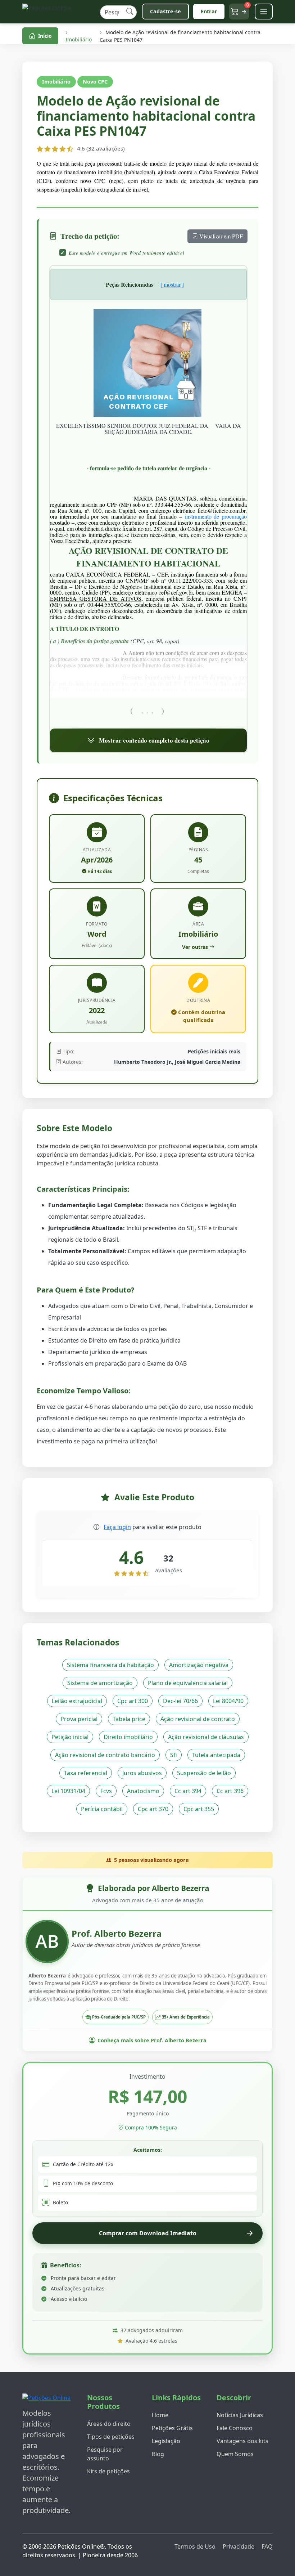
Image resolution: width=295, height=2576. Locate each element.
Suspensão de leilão (204, 1773)
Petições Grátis (172, 2428)
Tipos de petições (111, 2437)
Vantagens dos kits (242, 2441)
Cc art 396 (230, 1791)
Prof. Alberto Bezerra (117, 1933)
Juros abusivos (142, 1773)
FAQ (267, 2546)
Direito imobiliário (128, 1737)
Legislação (166, 2441)
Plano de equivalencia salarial (188, 1683)
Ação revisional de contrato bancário (105, 1755)
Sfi (174, 1755)
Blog (158, 2454)
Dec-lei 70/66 (180, 1701)
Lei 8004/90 (228, 1701)
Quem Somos (235, 2454)
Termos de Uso (195, 2546)
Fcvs (106, 1791)
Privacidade (239, 2546)
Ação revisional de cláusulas (206, 1737)
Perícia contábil (102, 1809)
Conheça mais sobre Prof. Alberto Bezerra (152, 2040)
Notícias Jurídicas (240, 2415)
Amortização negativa (199, 1665)
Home (160, 2415)
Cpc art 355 (199, 1809)
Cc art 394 (188, 1791)
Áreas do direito (109, 2424)
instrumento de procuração (216, 516)
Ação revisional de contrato (198, 1719)
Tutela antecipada (216, 1755)
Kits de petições (108, 2471)
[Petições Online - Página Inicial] (58, 12)
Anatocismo (143, 1791)
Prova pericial (79, 1719)
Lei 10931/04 (68, 1791)
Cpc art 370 (153, 1809)
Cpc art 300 (133, 1701)
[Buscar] (130, 12)
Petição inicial (70, 1737)
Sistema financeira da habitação (110, 1665)
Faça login (117, 1527)
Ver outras (195, 947)
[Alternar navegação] (264, 12)
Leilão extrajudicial (77, 1701)
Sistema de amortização (100, 1683)
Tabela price (129, 1719)
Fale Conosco (235, 2428)
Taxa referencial (86, 1773)
